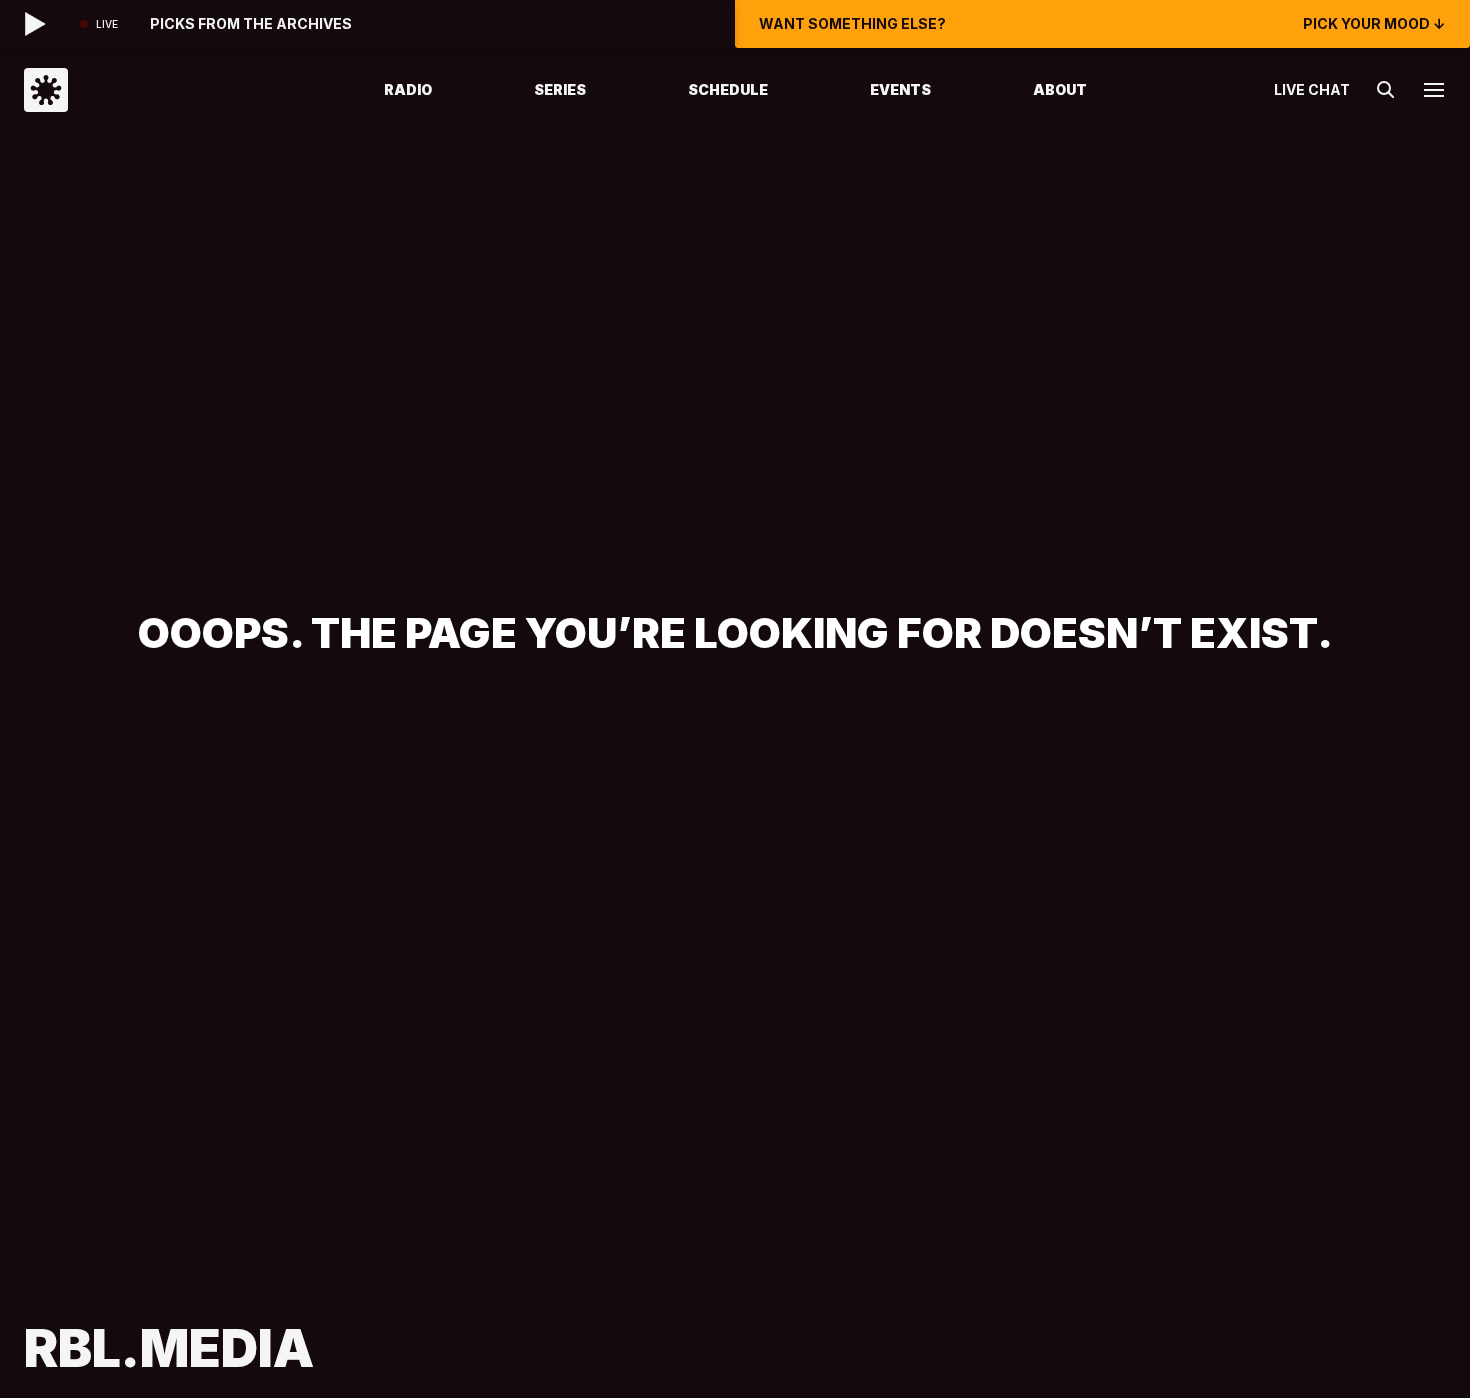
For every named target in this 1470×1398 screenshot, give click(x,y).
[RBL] (179, 90)
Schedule (728, 89)
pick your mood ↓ (1374, 24)
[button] (1434, 90)
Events (900, 89)
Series (560, 89)
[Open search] (1386, 90)
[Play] (36, 24)
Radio (408, 89)
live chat (1312, 90)
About (1060, 89)
